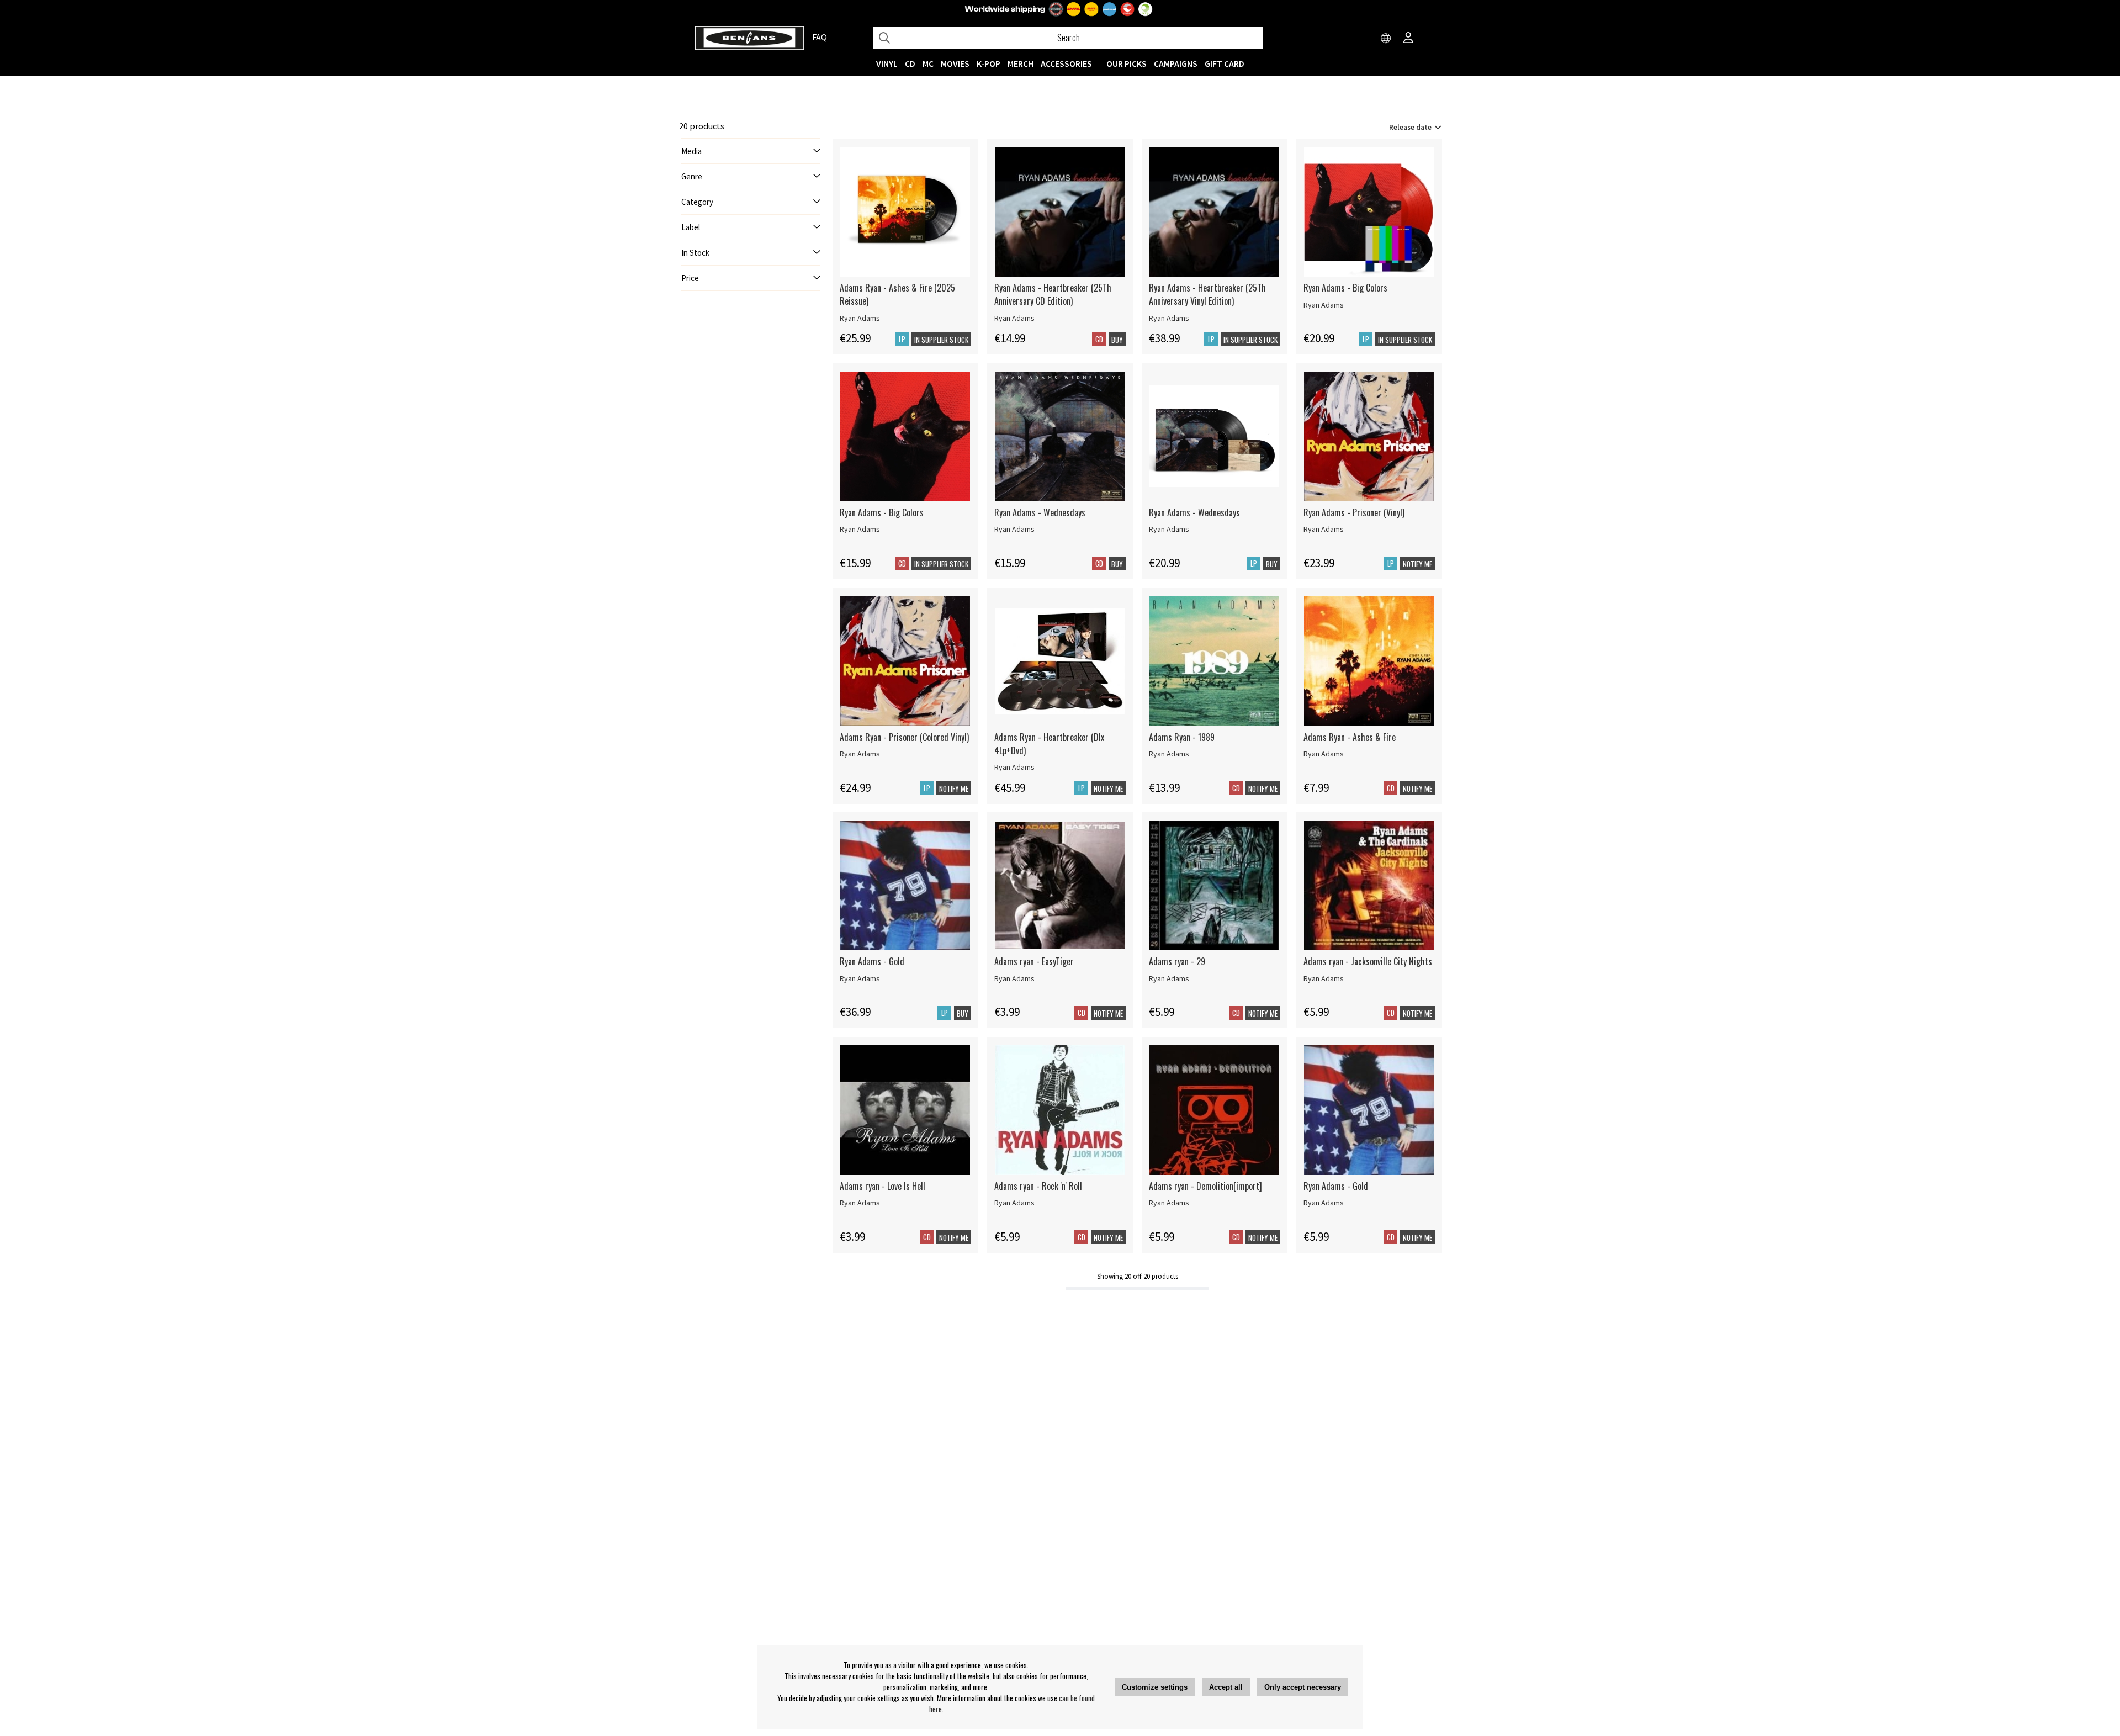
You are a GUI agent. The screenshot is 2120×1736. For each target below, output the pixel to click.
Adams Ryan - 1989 (1182, 737)
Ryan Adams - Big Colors (1345, 288)
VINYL (887, 63)
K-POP (989, 63)
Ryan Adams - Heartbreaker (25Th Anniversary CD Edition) (1053, 294)
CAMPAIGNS (1176, 63)
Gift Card (1225, 63)
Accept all (1226, 1687)
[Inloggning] (1408, 39)
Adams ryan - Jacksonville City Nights (1368, 961)
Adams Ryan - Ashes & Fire (1350, 737)
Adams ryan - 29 (1177, 961)
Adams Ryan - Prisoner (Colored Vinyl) (904, 737)
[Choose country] (1386, 39)
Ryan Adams (860, 318)
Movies (955, 63)
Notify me (1417, 564)
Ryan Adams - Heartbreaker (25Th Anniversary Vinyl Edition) (1207, 294)
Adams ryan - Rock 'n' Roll (1038, 1186)
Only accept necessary (1303, 1687)
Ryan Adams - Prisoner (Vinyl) (1354, 512)
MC (928, 63)
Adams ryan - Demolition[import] (1205, 1186)
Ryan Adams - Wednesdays (1040, 512)
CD (910, 63)
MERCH (1021, 63)
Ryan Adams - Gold (872, 961)
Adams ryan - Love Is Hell (883, 1186)
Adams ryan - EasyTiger (1034, 961)
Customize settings (1155, 1687)
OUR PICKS (1127, 63)
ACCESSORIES (1066, 63)
